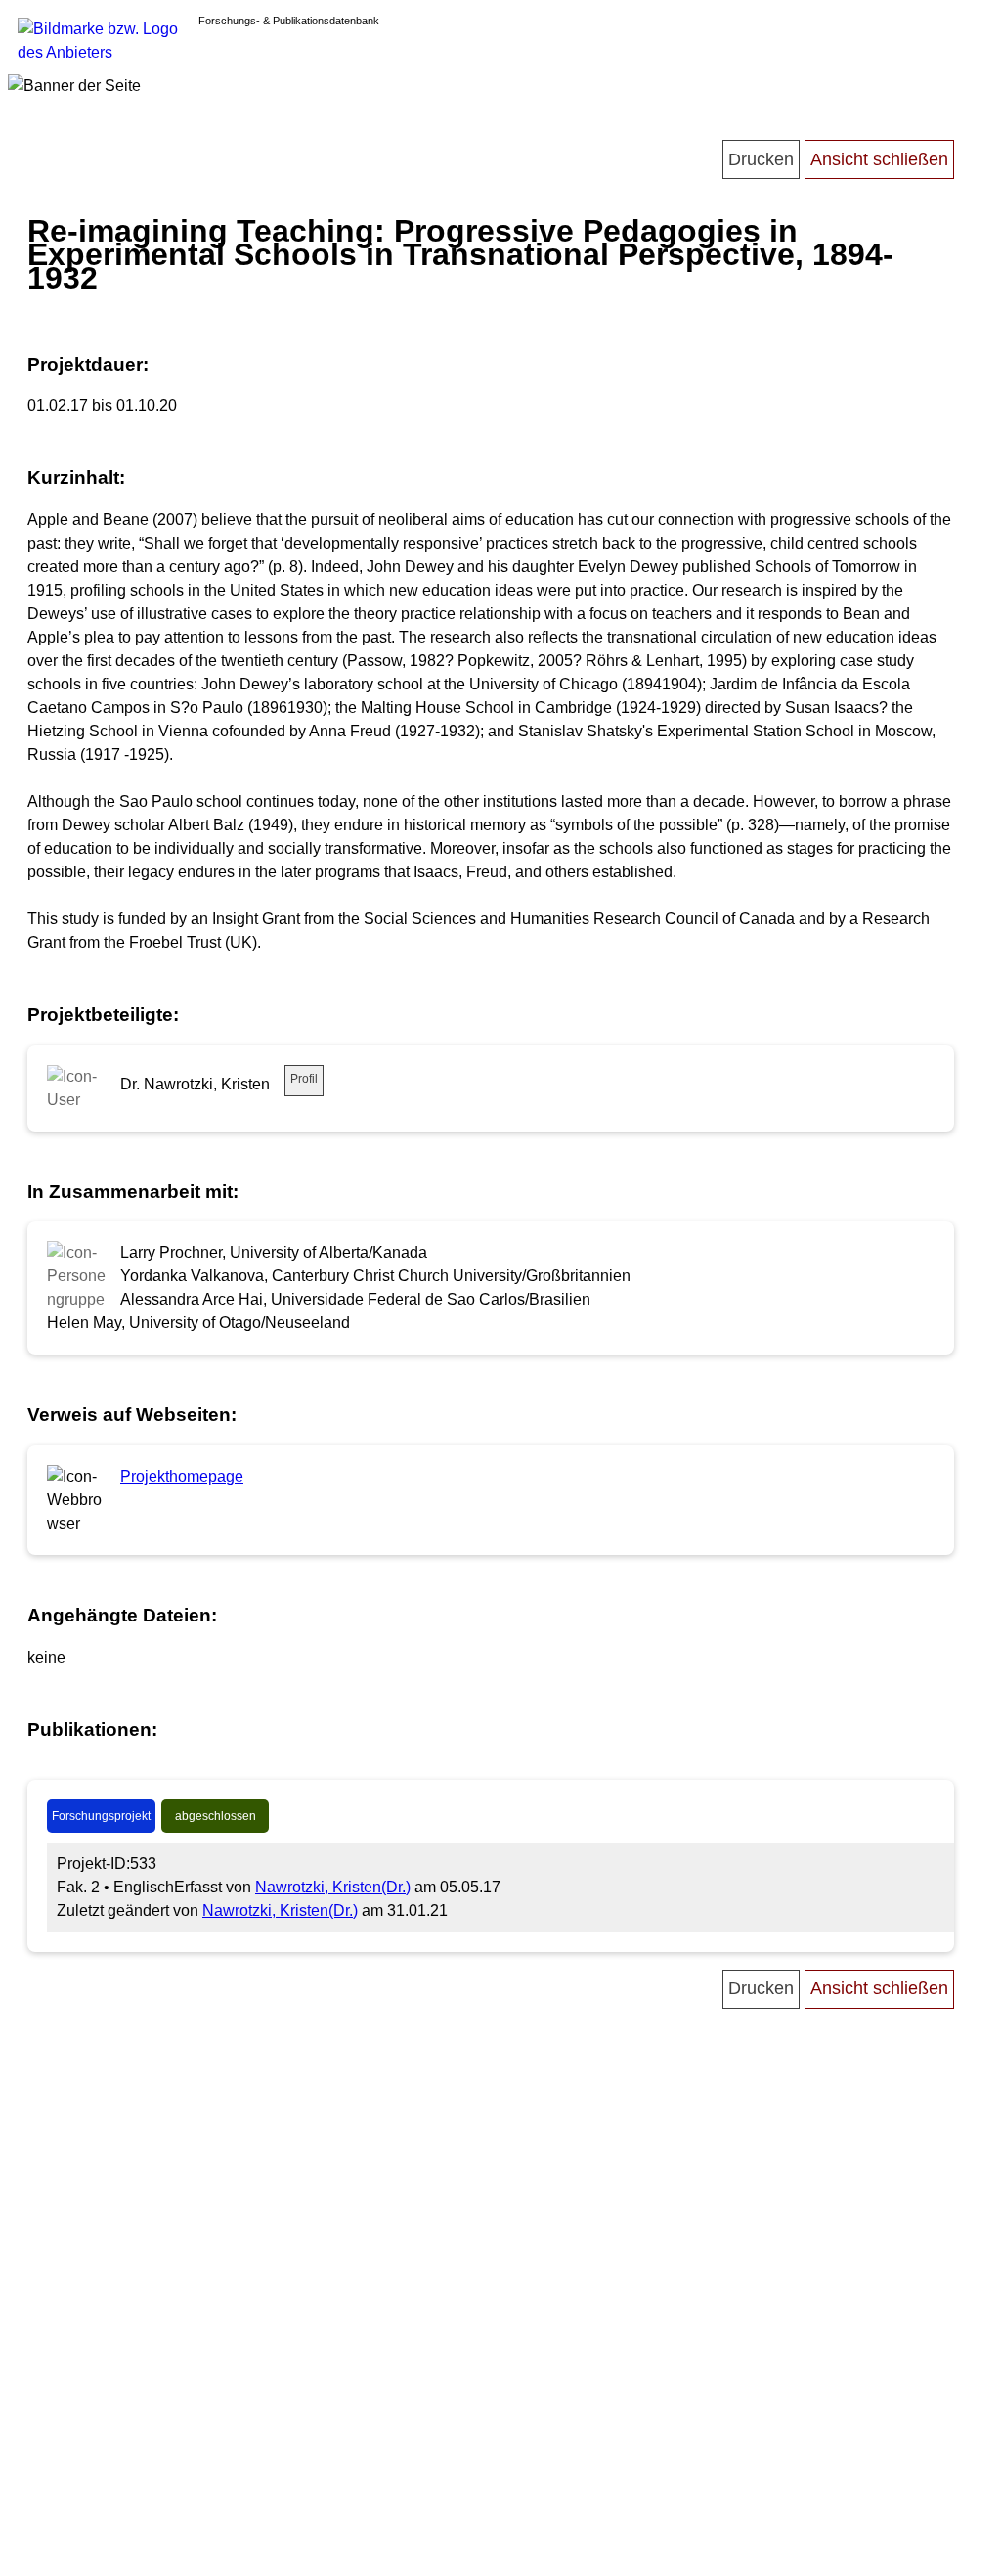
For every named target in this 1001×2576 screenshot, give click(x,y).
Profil (304, 1079)
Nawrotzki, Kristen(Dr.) (333, 1887)
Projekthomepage (182, 1476)
